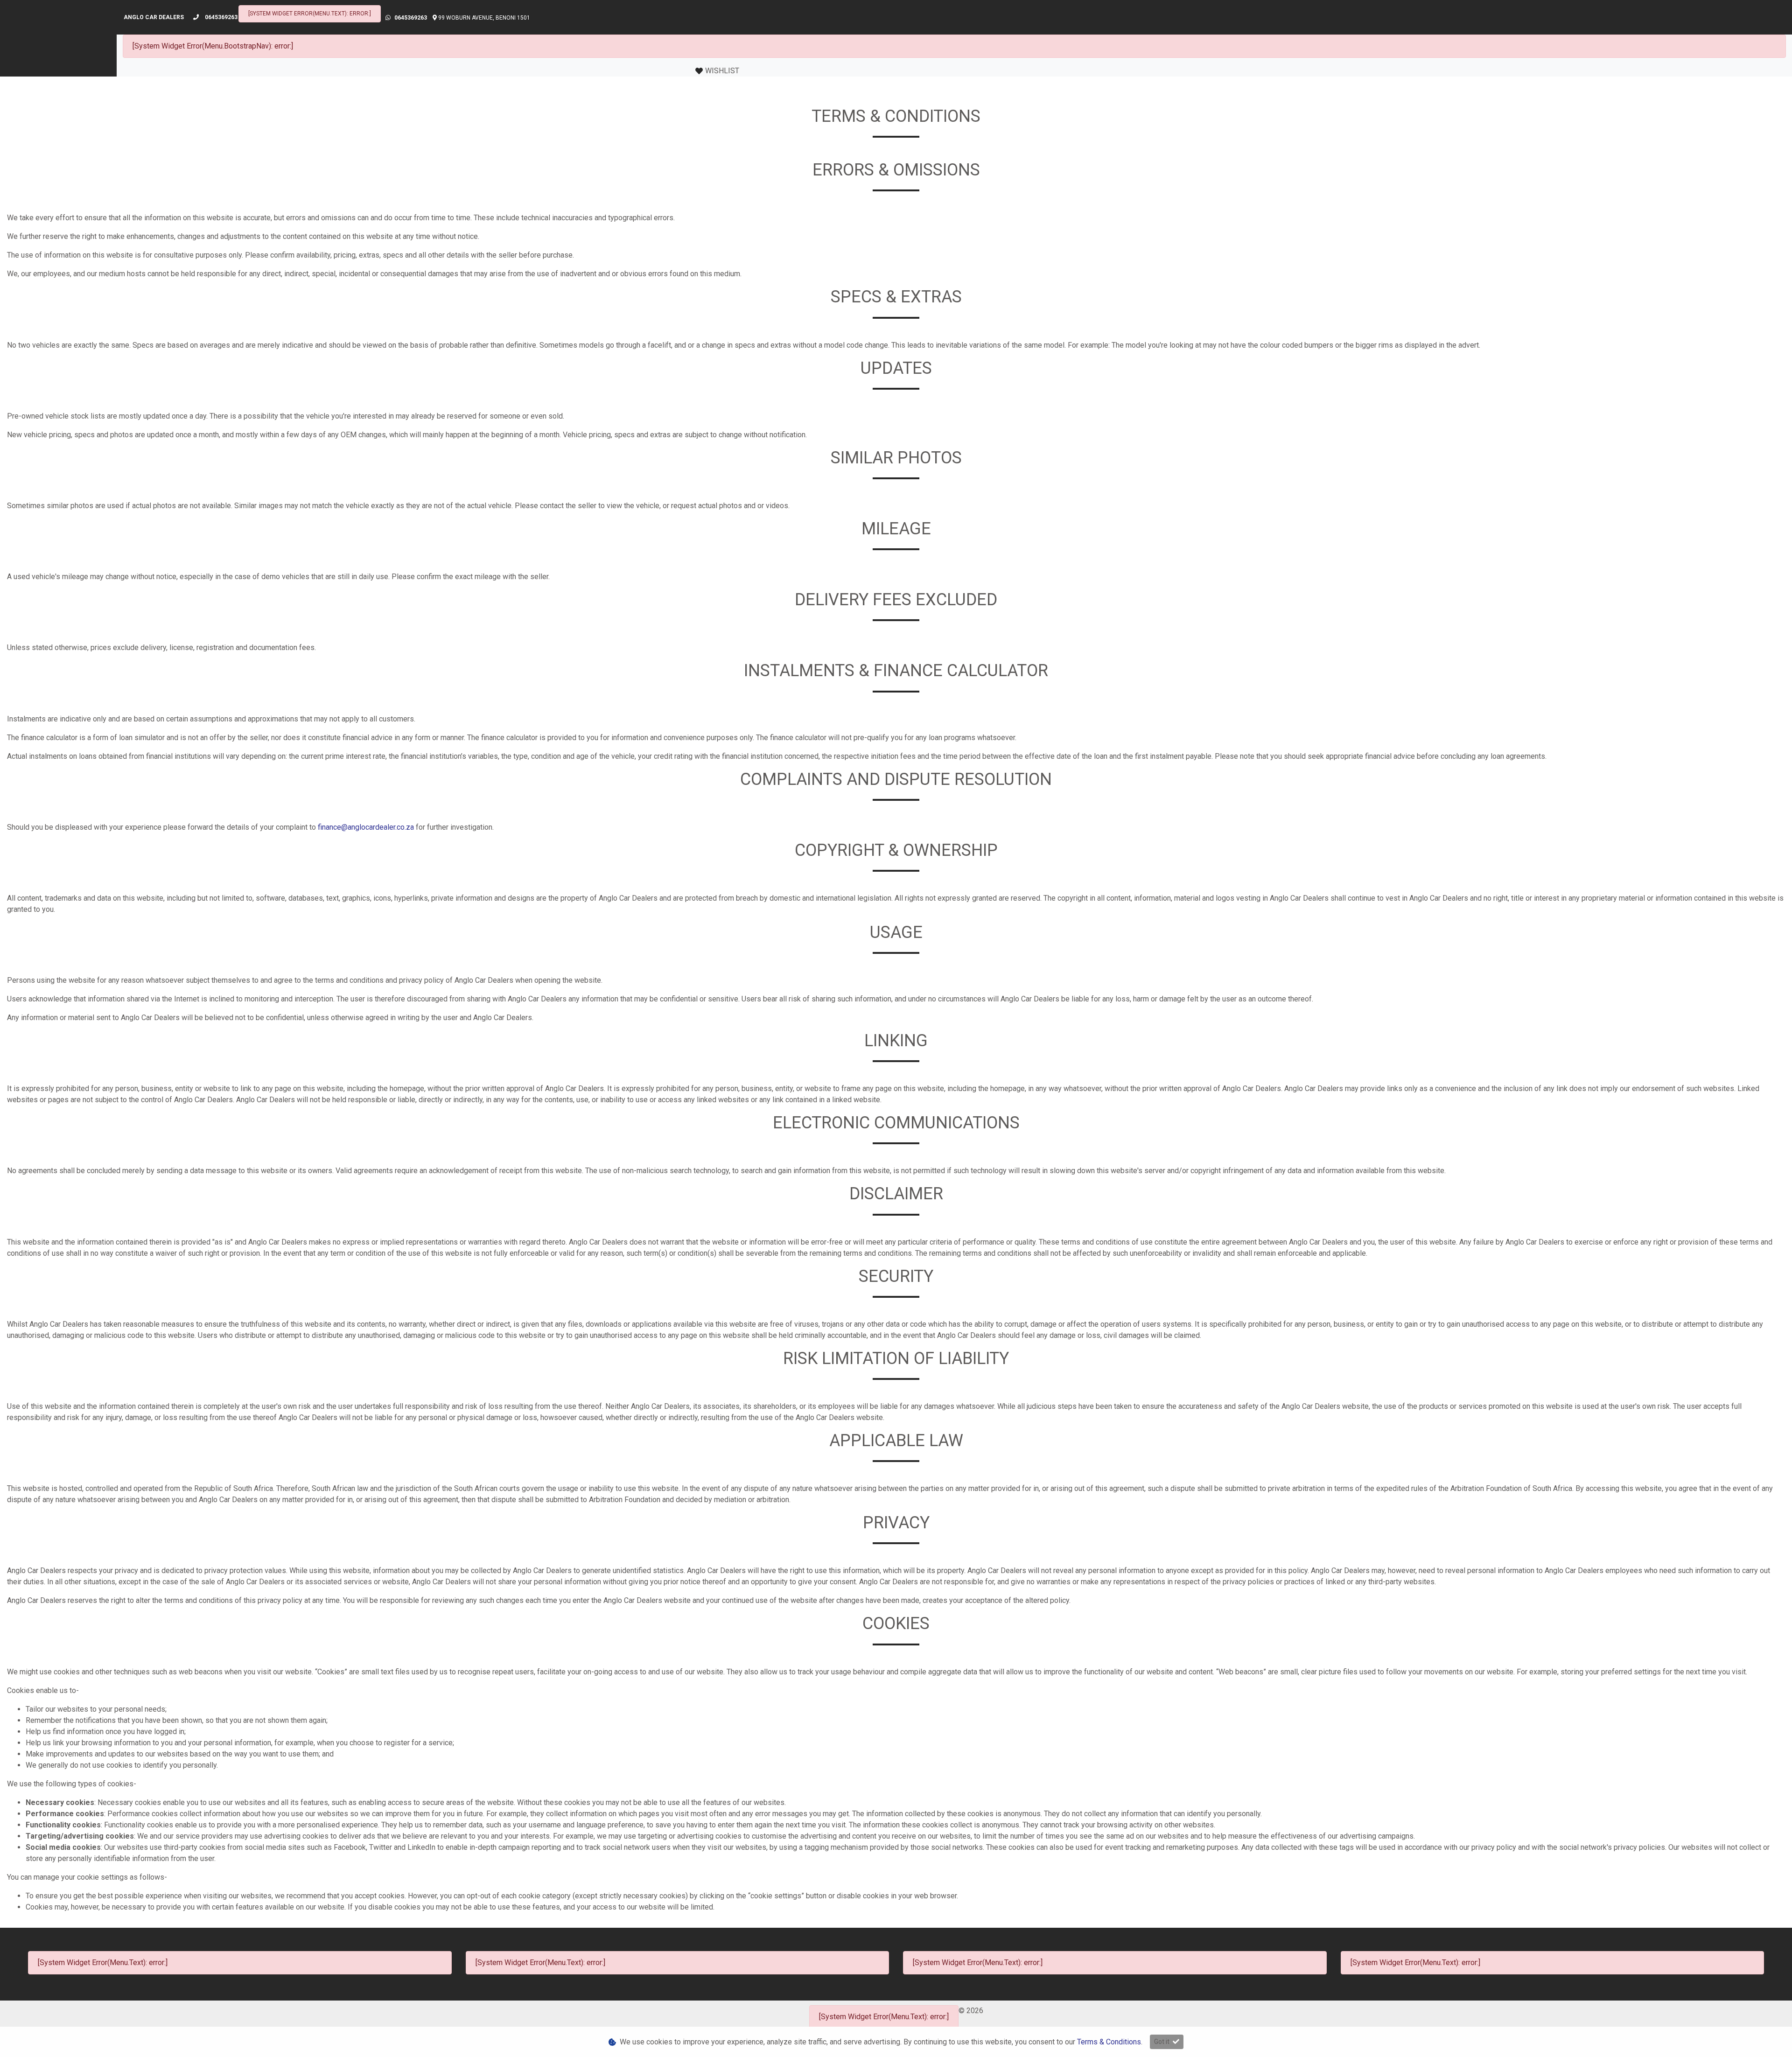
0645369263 (221, 17)
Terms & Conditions (1109, 2042)
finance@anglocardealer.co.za (366, 827)
